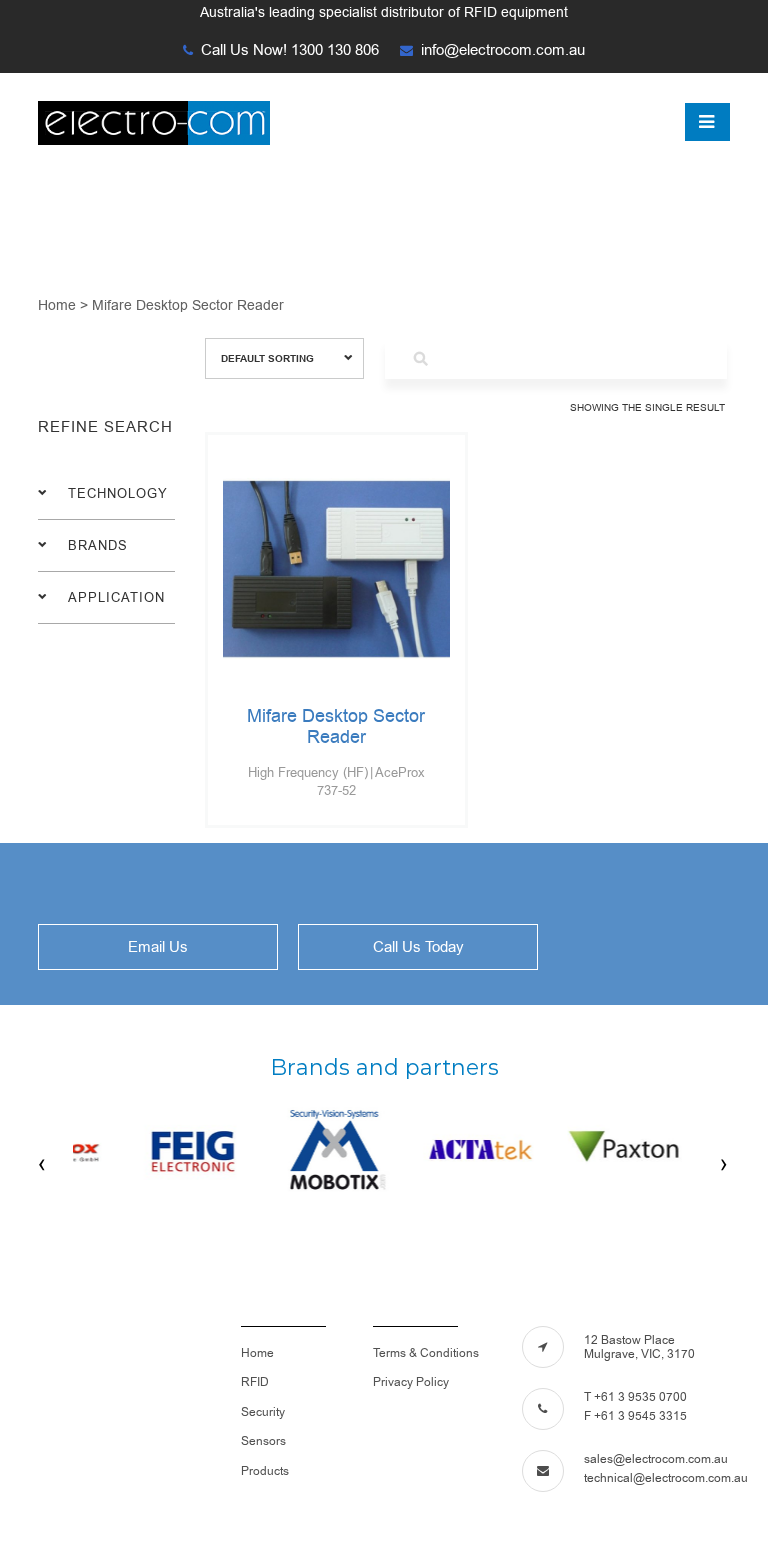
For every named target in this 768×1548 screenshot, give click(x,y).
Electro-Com (170, 123)
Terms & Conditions (426, 1353)
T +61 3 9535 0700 (635, 1397)
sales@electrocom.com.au (656, 1459)
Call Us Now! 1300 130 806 (290, 50)
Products (265, 1471)
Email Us (158, 947)
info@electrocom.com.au (503, 50)
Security (263, 1412)
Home (257, 1353)
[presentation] (43, 1164)
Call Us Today (418, 947)
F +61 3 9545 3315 (635, 1416)
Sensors (263, 1441)
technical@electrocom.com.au (666, 1478)
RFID (255, 1382)
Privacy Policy (411, 1382)
